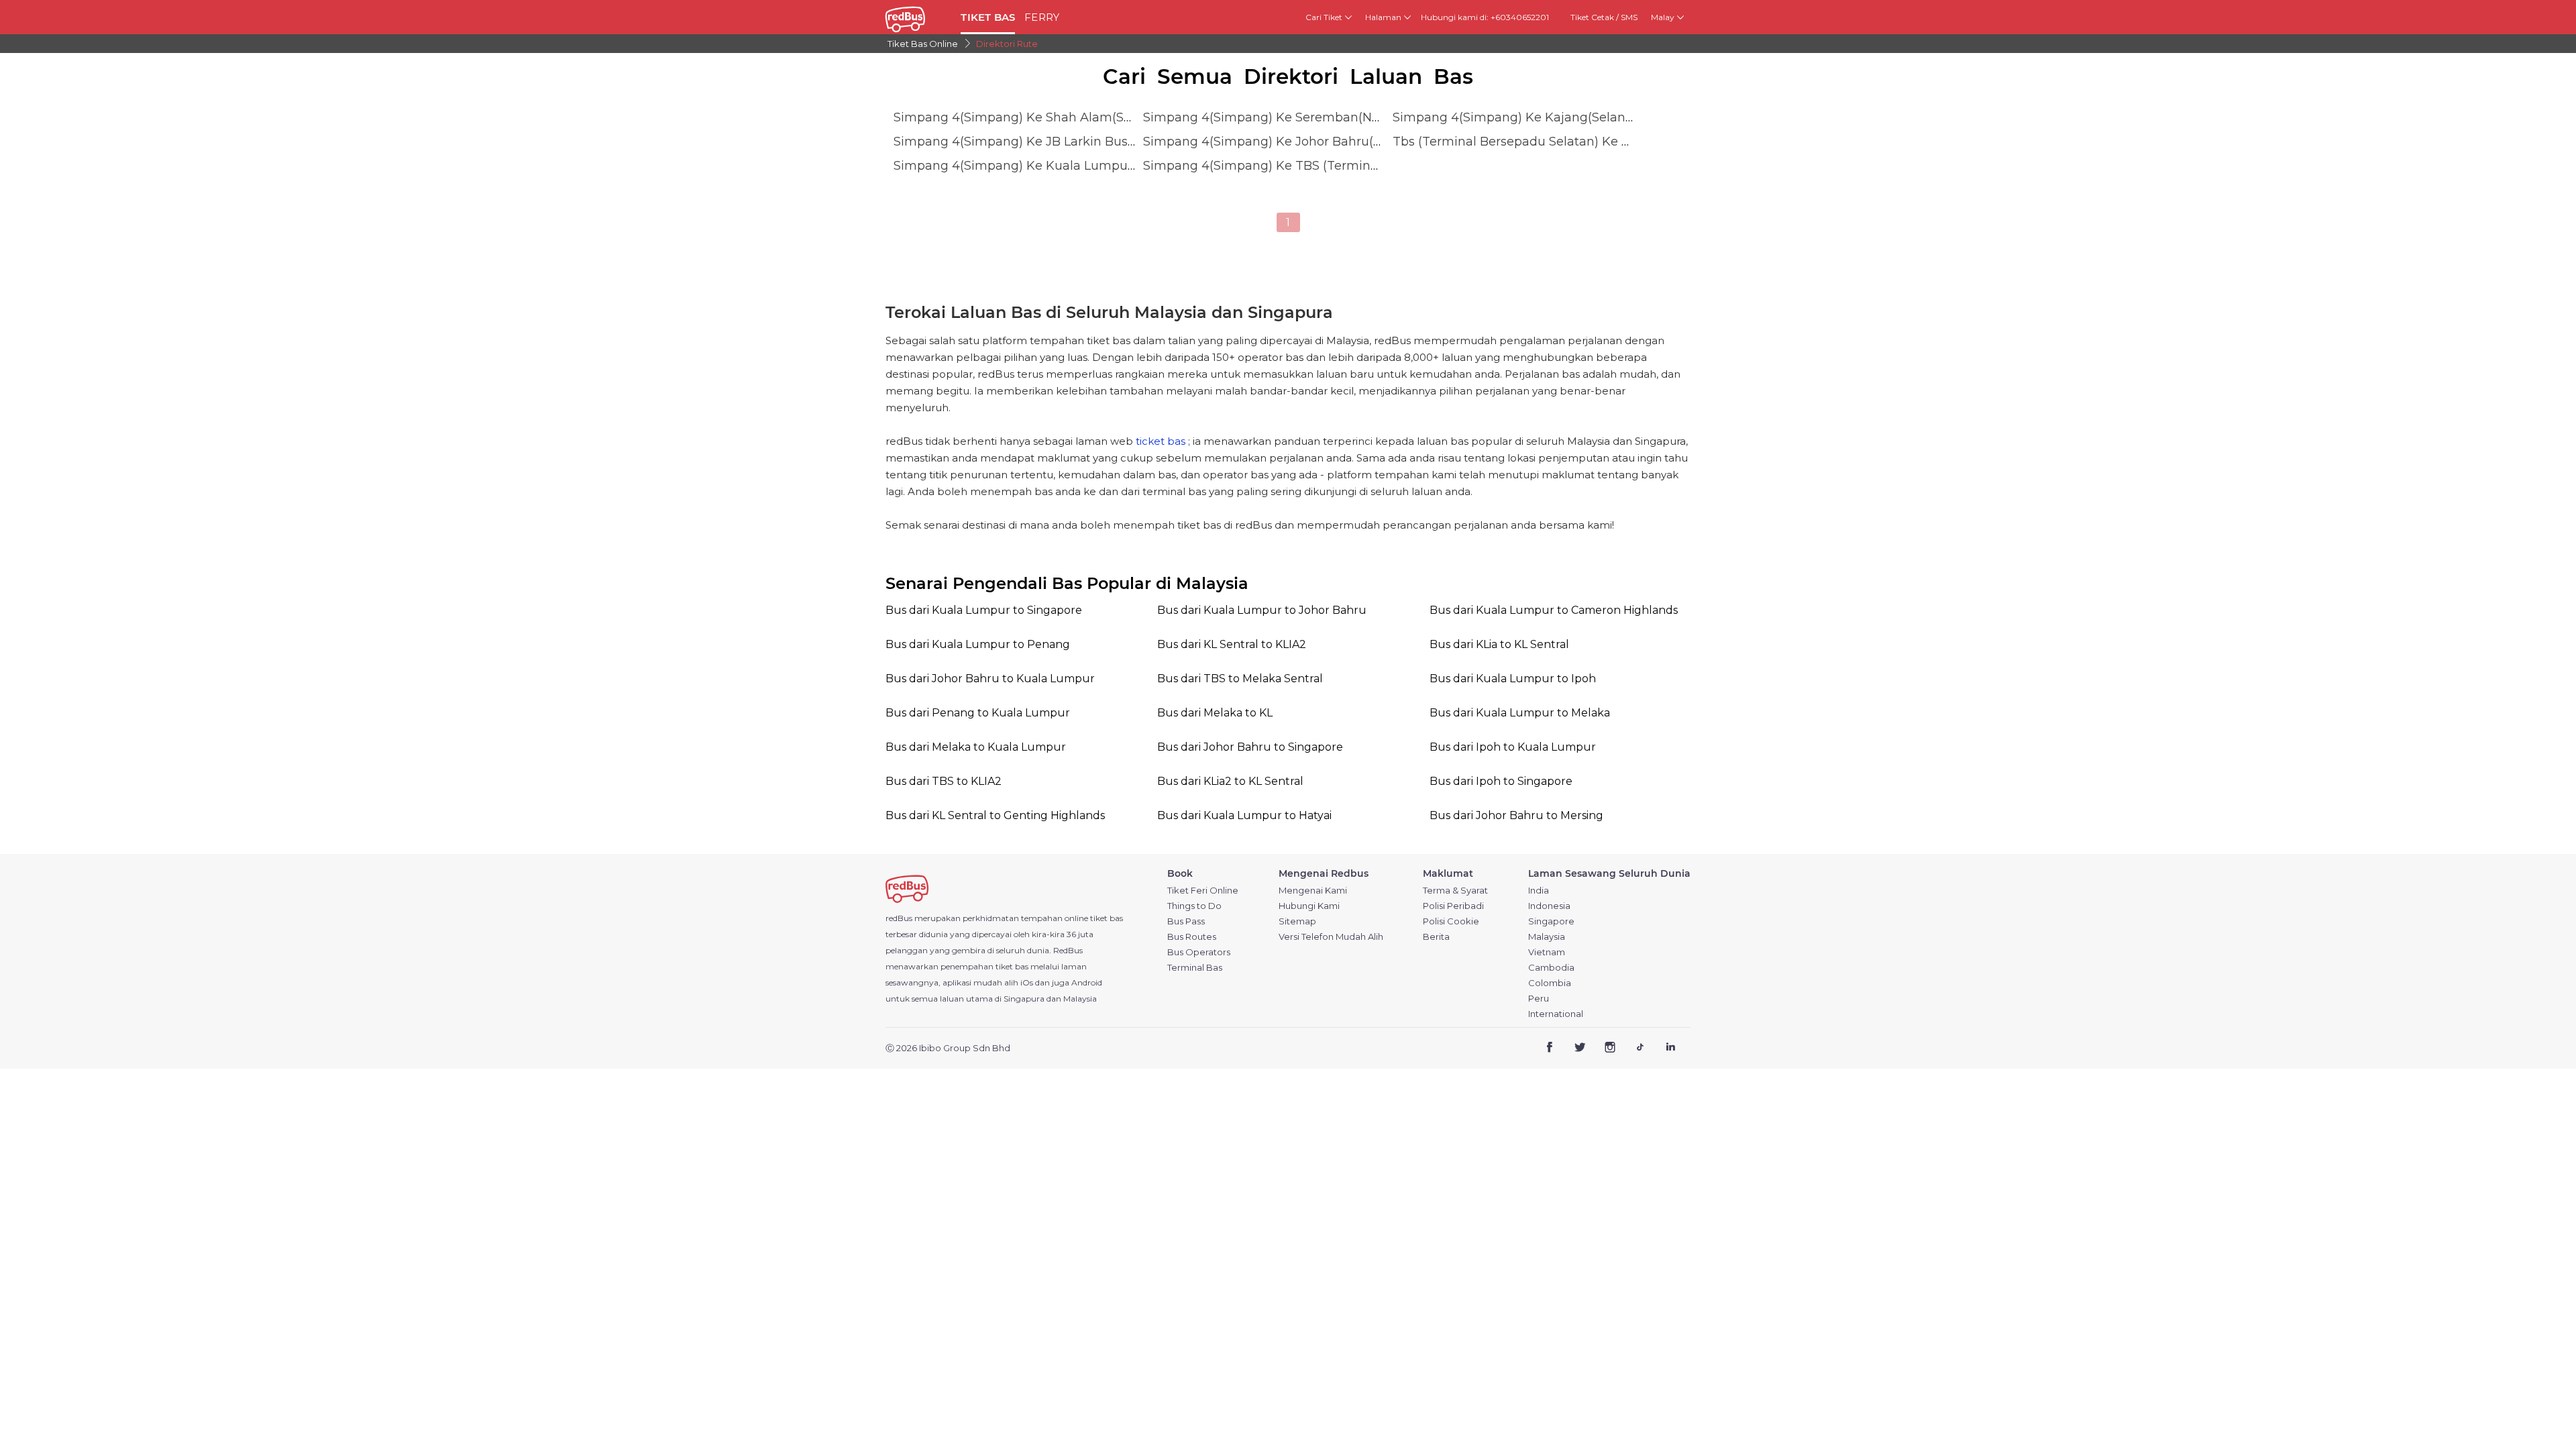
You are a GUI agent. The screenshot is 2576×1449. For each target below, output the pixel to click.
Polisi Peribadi (1453, 906)
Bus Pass (1186, 921)
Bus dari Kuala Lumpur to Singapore (984, 610)
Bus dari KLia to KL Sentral (1499, 644)
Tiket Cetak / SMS (1604, 17)
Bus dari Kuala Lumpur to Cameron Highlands (1554, 610)
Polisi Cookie (1451, 921)
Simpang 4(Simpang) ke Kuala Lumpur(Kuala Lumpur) (1060, 166)
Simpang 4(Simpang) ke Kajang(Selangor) (1521, 117)
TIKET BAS (988, 17)
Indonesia (1549, 906)
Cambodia (1551, 968)
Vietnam (1547, 952)
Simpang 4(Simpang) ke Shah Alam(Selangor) (1034, 117)
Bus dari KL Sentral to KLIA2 (1232, 644)
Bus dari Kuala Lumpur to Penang (978, 644)
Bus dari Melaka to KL (1215, 713)
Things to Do (1194, 906)
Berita (1436, 937)
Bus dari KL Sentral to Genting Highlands (995, 815)
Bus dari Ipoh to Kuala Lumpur (1513, 747)
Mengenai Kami (1313, 891)
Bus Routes (1192, 937)
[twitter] (1580, 1049)
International (1556, 1014)
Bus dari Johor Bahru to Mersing (1516, 815)
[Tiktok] (1640, 1049)
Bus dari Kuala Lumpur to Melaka (1520, 713)
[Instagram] (1610, 1049)
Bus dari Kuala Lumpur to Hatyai (1244, 815)
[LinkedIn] (1670, 1049)
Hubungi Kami (1309, 906)
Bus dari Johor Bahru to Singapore (1250, 747)
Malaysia (1547, 937)
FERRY (1042, 17)
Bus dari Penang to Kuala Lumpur (978, 713)
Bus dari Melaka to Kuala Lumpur (976, 747)
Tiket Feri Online (1203, 891)
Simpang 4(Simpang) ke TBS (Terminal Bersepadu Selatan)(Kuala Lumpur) (1371, 166)
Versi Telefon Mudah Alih (1331, 937)
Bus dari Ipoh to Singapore (1501, 781)
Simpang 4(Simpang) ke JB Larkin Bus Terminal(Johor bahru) (1080, 142)
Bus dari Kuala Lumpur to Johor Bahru (1262, 610)
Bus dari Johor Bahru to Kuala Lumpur (990, 679)
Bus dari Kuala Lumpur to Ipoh (1513, 679)
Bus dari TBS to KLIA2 (944, 781)
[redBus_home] (918, 17)
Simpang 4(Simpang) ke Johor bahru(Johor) (1277, 142)
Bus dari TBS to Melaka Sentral (1240, 679)
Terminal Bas (1195, 968)
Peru (1539, 999)
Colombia (1550, 983)
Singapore (1551, 921)
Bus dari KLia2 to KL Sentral (1230, 781)
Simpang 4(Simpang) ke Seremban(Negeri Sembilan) (1305, 117)
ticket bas (1161, 441)
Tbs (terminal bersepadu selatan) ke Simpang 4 (1540, 142)
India (1539, 891)
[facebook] (1550, 1049)
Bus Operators (1199, 952)
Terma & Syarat (1455, 891)
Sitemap (1297, 921)
